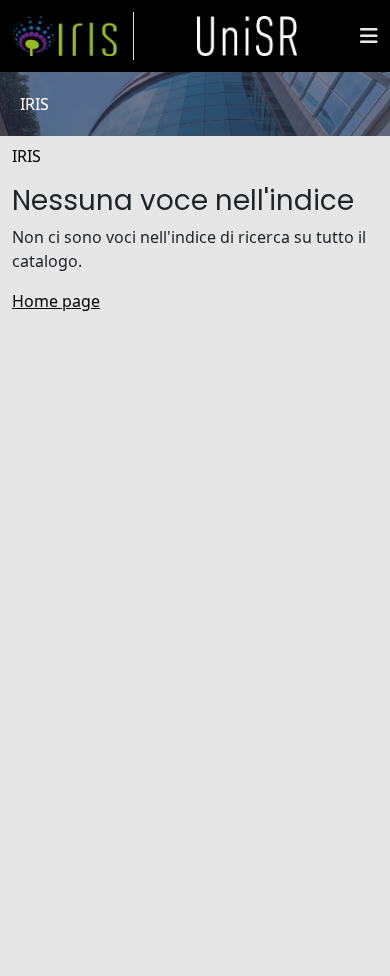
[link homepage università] (247, 36)
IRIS (26, 156)
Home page (56, 301)
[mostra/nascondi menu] (369, 36)
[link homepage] (73, 36)
